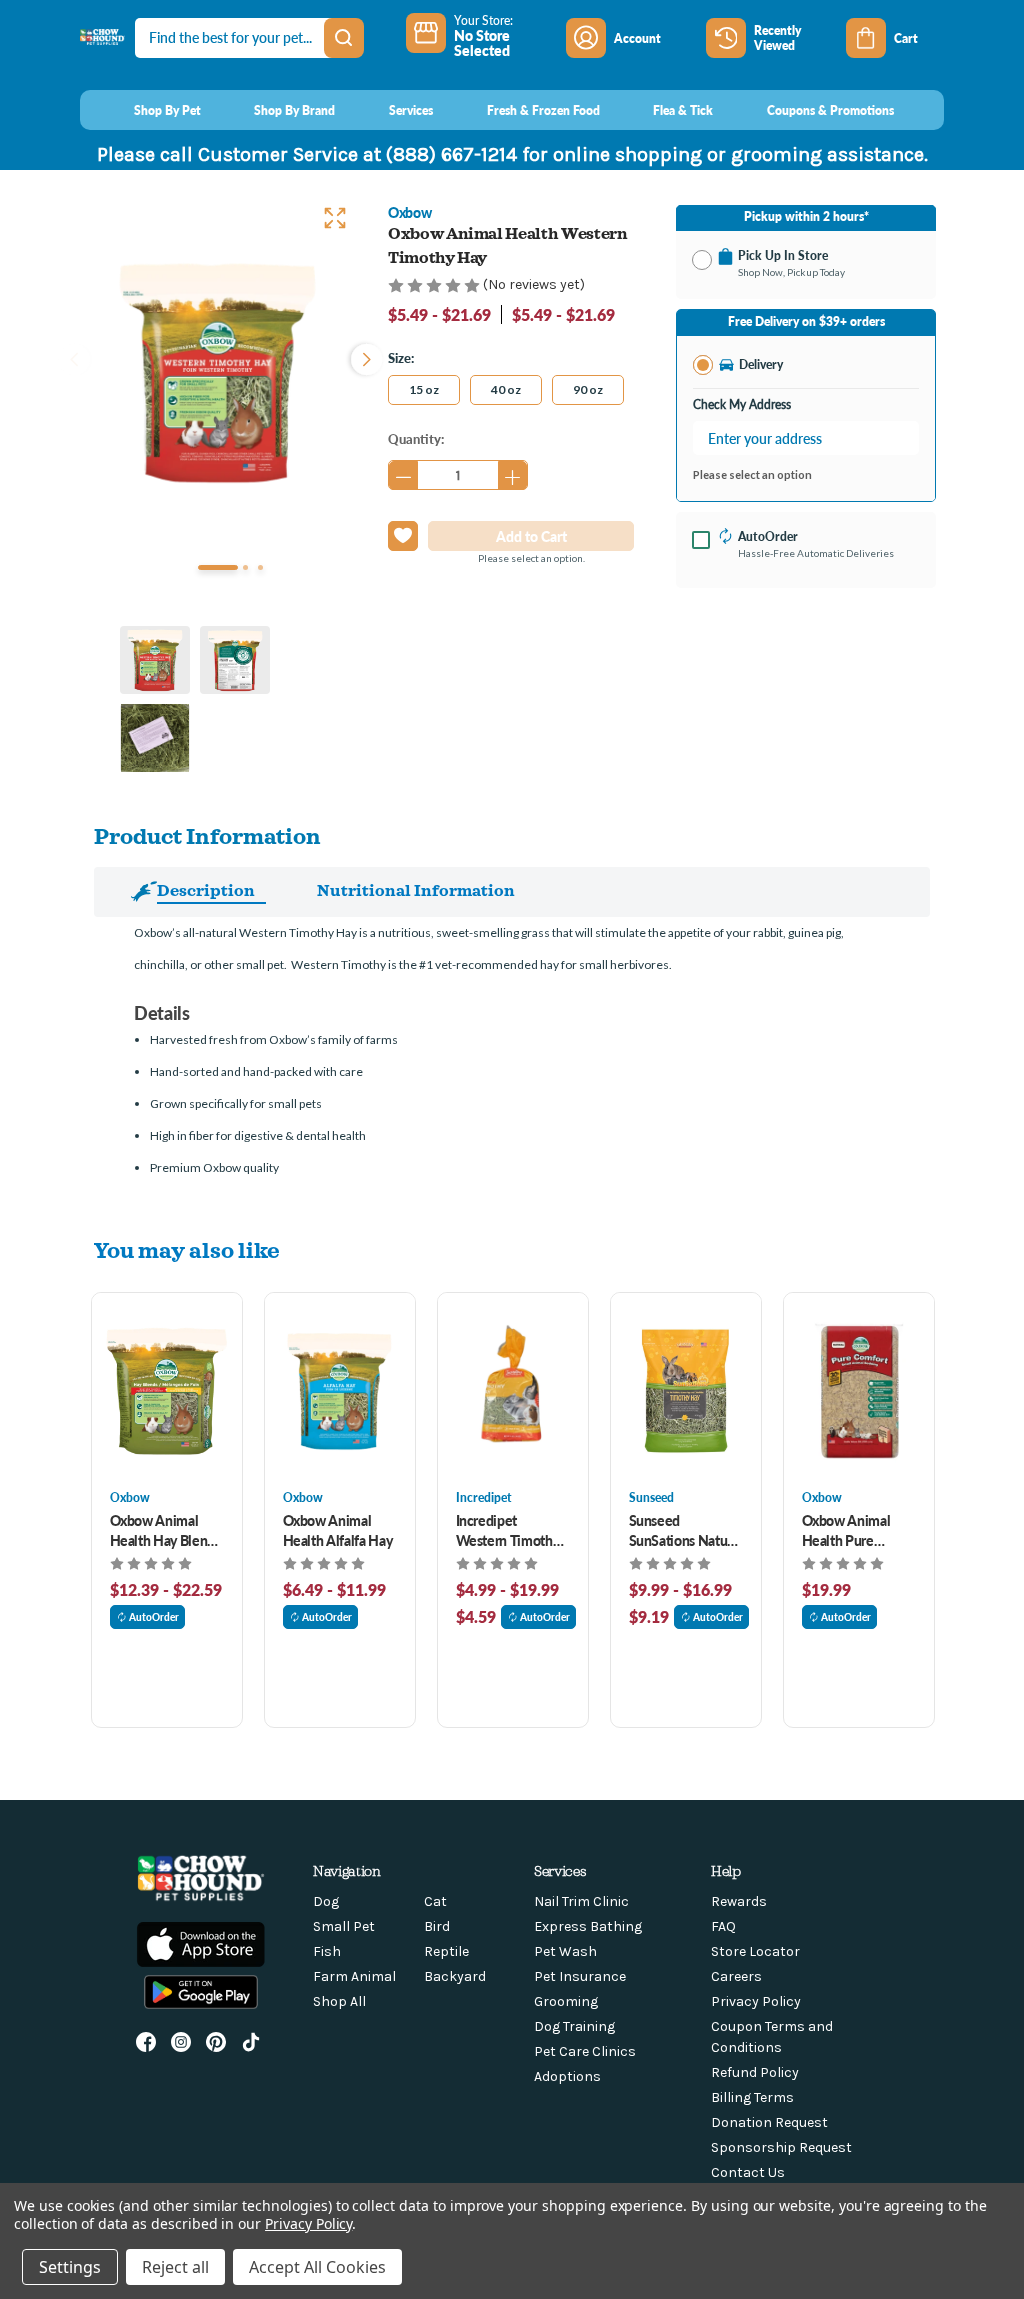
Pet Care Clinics (585, 2051)
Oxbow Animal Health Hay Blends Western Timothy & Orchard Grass (165, 1530)
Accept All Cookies (317, 2267)
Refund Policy (755, 2072)
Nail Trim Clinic (581, 1901)
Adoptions (567, 2076)
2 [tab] (245, 567)
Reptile (446, 1951)
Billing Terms (752, 2097)
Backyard (455, 1976)
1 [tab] (218, 567)
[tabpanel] (218, 372)
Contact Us (748, 2172)
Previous (74, 357)
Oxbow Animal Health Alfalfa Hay (338, 1530)
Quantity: (416, 438)
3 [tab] (260, 567)
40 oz (506, 389)
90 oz (588, 389)
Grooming (566, 2001)
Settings (70, 2267)
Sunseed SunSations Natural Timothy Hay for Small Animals (686, 1530)
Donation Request (769, 2122)
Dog (326, 1901)
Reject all (175, 2267)
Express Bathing (588, 1926)
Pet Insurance (580, 1976)
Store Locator (755, 1951)
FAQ (723, 1926)
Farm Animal (354, 1976)
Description (206, 890)
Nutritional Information (416, 890)
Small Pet (344, 1926)
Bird (437, 1926)
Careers (736, 1976)
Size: (401, 357)
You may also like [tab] (187, 1249)
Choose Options (166, 1390)
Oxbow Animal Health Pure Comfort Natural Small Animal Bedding (850, 1530)
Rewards (739, 1901)
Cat (435, 1901)
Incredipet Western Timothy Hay (508, 1530)
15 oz (424, 389)
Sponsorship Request (781, 2147)
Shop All (339, 2001)
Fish (327, 1951)
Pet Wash (565, 1951)
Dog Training (574, 2026)
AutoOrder (154, 1617)
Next (362, 357)
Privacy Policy (756, 2001)
